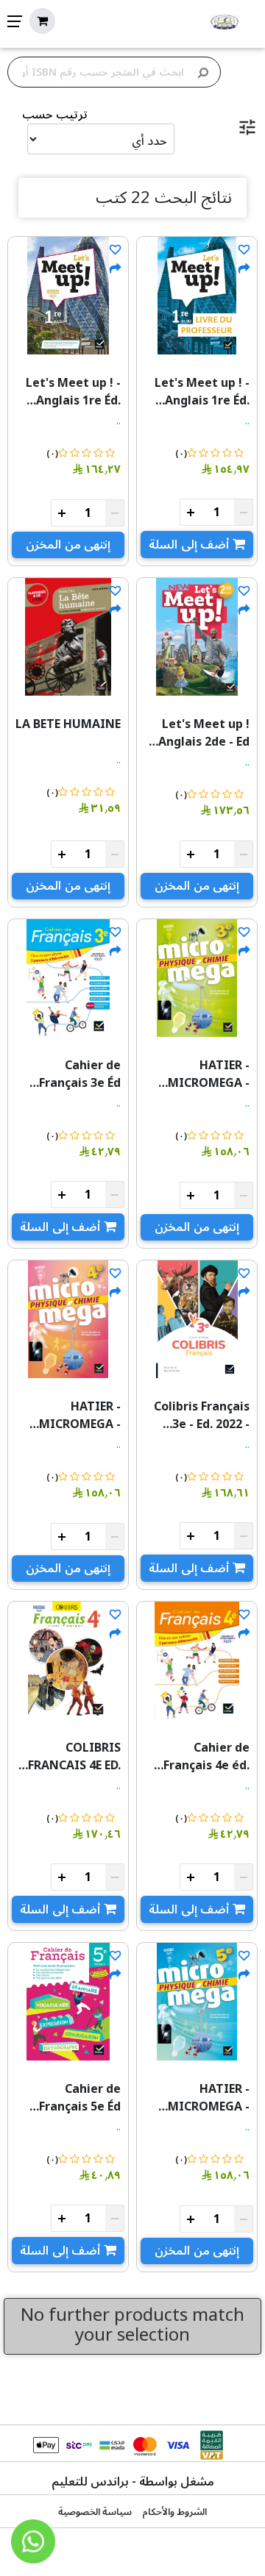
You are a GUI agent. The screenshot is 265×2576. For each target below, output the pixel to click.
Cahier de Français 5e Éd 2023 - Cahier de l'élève (74, 2098)
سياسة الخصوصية (95, 2512)
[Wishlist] (244, 250)
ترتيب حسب (55, 115)
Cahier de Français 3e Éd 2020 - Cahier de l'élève (74, 1074)
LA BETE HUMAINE (68, 724)
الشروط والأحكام (174, 2512)
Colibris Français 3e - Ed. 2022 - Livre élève (202, 1416)
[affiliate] (244, 269)
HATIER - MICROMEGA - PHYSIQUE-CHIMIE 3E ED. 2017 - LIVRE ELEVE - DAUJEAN (198, 1074)
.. (247, 421)
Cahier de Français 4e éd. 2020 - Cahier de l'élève (203, 1757)
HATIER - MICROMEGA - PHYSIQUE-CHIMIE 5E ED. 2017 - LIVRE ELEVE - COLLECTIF (198, 2098)
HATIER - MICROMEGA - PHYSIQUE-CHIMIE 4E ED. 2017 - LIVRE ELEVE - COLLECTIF (69, 1416)
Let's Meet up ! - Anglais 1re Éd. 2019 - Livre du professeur (202, 392)
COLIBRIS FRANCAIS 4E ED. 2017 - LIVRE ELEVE (69, 1757)
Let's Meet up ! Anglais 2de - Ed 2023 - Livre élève (199, 733)
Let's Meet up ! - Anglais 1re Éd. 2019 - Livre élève (70, 392)
